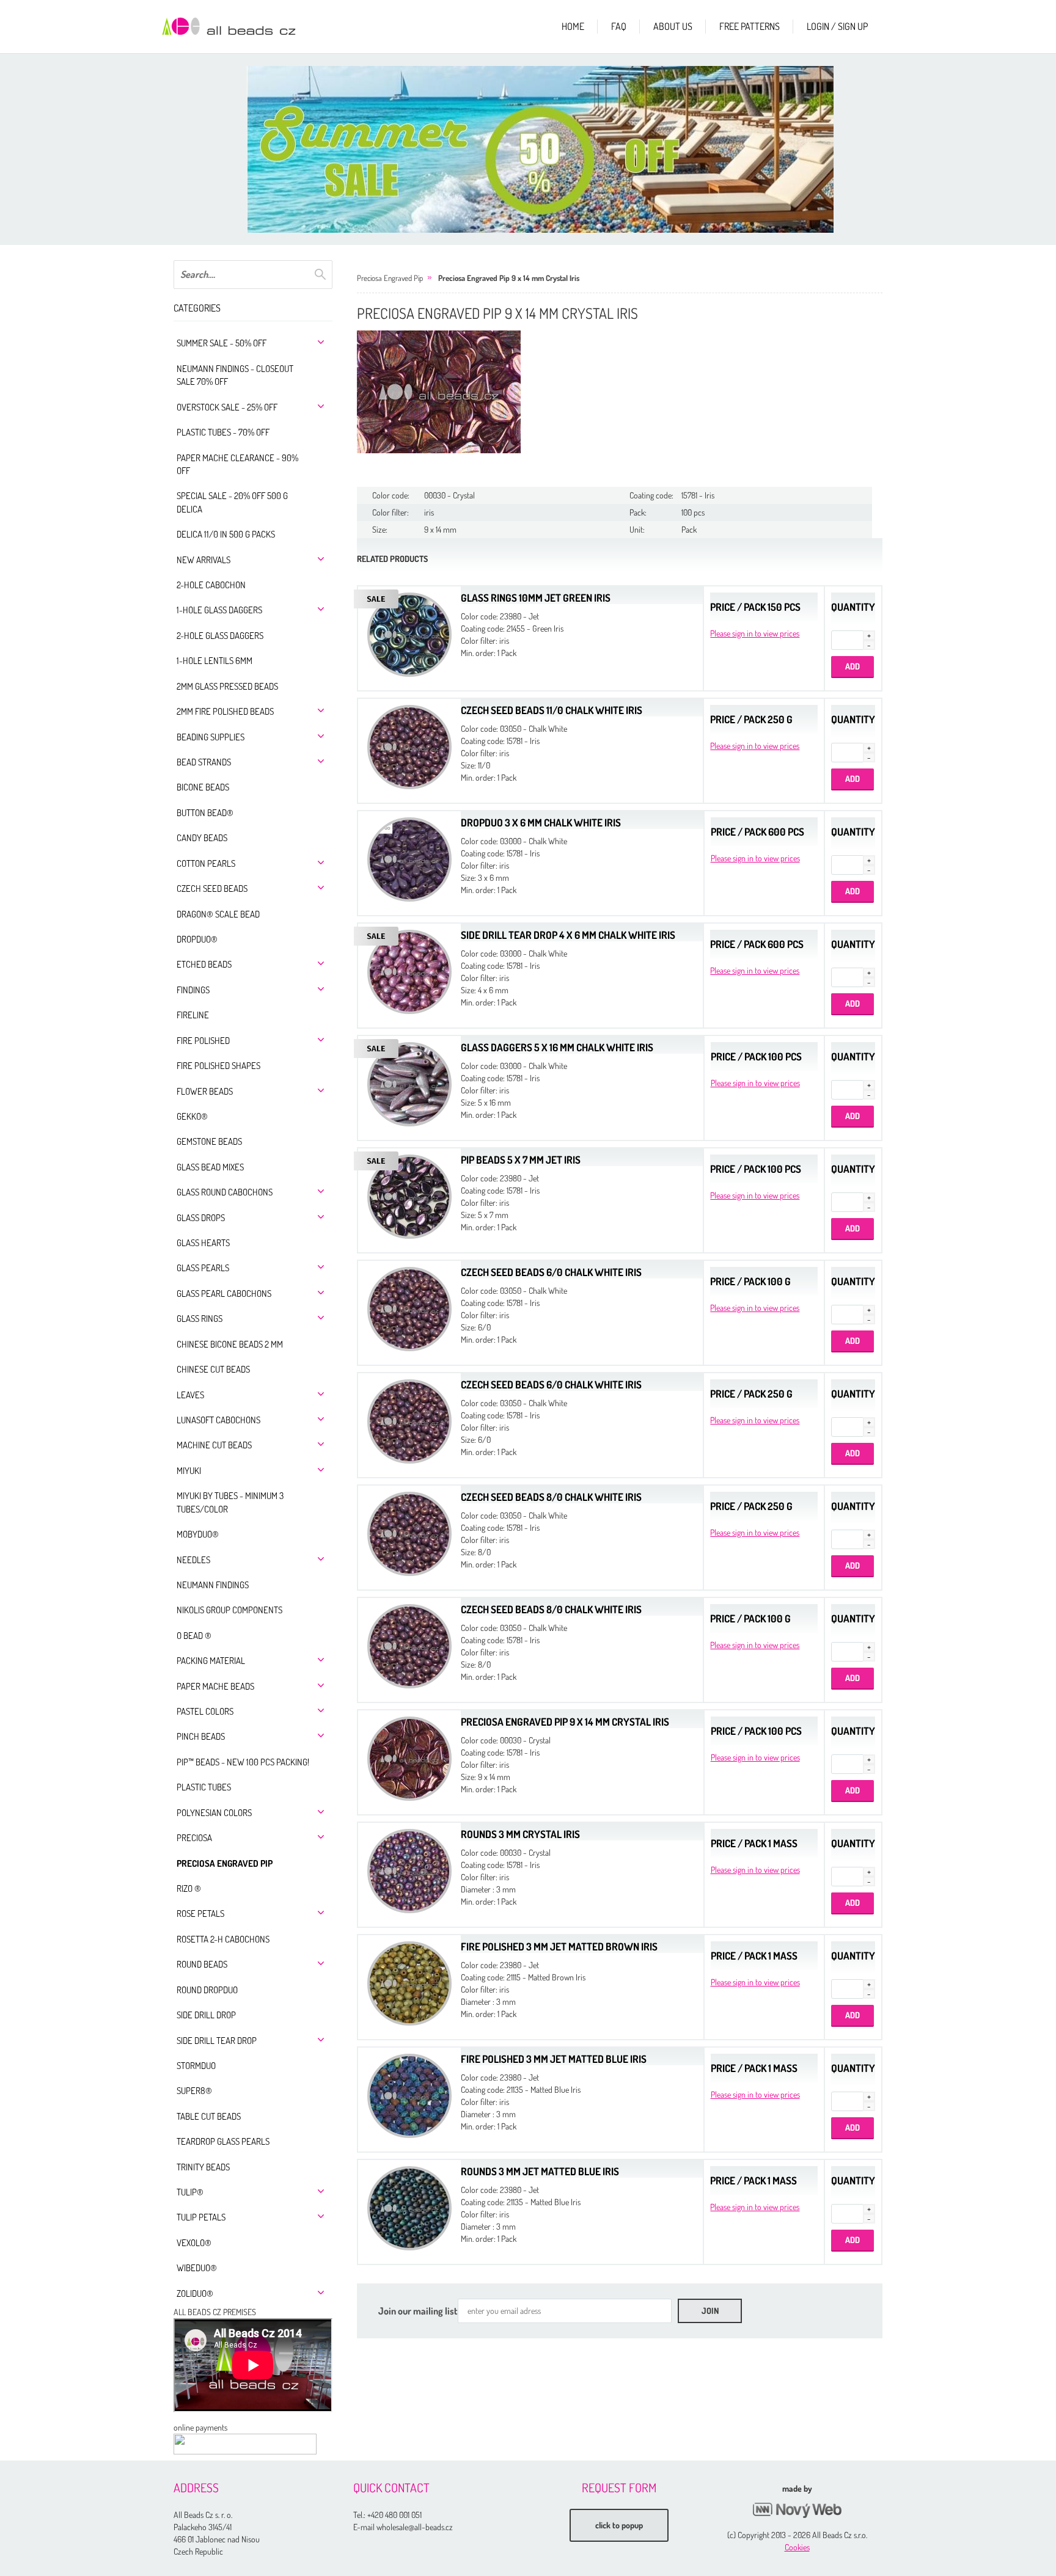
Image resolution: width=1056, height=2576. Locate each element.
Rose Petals (200, 1914)
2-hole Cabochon (211, 585)
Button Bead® (205, 813)
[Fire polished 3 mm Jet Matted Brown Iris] (409, 1982)
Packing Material (211, 1661)
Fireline (193, 1015)
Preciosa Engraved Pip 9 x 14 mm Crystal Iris (509, 278)
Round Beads (202, 1964)
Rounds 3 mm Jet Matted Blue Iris (540, 2171)
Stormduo (196, 2066)
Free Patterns (750, 26)
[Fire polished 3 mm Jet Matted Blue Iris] (409, 2094)
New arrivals (204, 560)
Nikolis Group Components (229, 1610)
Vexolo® (194, 2243)
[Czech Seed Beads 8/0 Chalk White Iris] (409, 1532)
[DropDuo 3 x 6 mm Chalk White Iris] (409, 858)
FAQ (619, 26)
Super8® (194, 2091)
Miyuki (189, 1471)
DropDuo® (197, 939)
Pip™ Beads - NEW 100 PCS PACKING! (243, 1762)
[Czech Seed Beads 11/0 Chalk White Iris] (409, 746)
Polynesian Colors (214, 1813)
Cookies (797, 2547)
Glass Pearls (203, 1268)
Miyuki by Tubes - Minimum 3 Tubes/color (230, 1502)
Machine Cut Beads (214, 1445)
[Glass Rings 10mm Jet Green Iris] (409, 633)
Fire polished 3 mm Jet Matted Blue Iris (554, 2059)
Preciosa (194, 1838)
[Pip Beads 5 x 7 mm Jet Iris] (409, 1195)
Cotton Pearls (206, 863)
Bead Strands (204, 762)
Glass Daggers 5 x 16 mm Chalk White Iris (557, 1047)
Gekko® (192, 1116)
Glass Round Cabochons (225, 1192)
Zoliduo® (195, 2293)
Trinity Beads (203, 2167)
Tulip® (190, 2192)
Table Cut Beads (209, 2116)
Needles (193, 1560)
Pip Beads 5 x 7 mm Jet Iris (521, 1160)
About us (673, 26)
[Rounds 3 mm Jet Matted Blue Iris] (409, 2207)
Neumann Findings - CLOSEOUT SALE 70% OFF (235, 375)
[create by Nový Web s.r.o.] (797, 2510)
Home (573, 26)
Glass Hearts (203, 1243)
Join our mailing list (418, 2311)
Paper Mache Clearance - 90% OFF (237, 464)
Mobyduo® (198, 1534)
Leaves (190, 1395)
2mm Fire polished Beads (225, 711)
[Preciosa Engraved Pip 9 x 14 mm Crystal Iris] (439, 392)
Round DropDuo (207, 1990)
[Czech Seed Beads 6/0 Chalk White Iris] (409, 1308)
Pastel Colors (205, 1711)
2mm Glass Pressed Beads (227, 686)
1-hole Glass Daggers (219, 610)
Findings (193, 990)
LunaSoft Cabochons (218, 1420)
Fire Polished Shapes (218, 1066)
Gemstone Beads (209, 1141)
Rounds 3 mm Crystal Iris (520, 1834)
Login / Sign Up (837, 26)
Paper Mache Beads (215, 1686)
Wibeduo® (197, 2268)
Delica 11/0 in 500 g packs (226, 534)
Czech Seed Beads (212, 888)
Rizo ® (189, 1888)
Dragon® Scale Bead (218, 914)
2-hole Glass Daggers (220, 636)
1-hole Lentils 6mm (215, 661)
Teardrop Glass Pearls (223, 2141)
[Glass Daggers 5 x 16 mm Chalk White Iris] (409, 1083)
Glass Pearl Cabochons (224, 1293)
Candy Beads (202, 838)
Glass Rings (200, 1319)
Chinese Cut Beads (213, 1369)
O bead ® (194, 1636)
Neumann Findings (213, 1585)
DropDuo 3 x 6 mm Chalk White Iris (541, 823)
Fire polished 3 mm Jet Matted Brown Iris (559, 1947)
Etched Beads (204, 964)
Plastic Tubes (204, 1787)
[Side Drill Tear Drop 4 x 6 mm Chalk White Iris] (409, 970)
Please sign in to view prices (755, 633)
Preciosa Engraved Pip (225, 1863)
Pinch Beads (201, 1736)
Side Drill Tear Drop (217, 2041)
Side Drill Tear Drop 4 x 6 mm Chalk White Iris (568, 935)
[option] (540, 149)
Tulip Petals (201, 2217)
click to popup (619, 2525)
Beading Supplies (211, 737)
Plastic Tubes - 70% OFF (223, 432)
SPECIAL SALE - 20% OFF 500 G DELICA (232, 502)
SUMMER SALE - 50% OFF (222, 343)
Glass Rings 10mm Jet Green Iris (536, 598)
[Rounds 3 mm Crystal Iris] (409, 1870)
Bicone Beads (203, 787)
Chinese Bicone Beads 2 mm (230, 1344)
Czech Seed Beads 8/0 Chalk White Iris (551, 1497)
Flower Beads (205, 1091)
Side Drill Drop (206, 2015)
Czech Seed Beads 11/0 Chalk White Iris (552, 710)
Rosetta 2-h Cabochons (223, 1939)
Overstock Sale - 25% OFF (227, 407)
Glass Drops (201, 1218)
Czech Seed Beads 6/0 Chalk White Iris (551, 1272)
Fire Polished (203, 1041)
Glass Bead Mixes (210, 1167)
